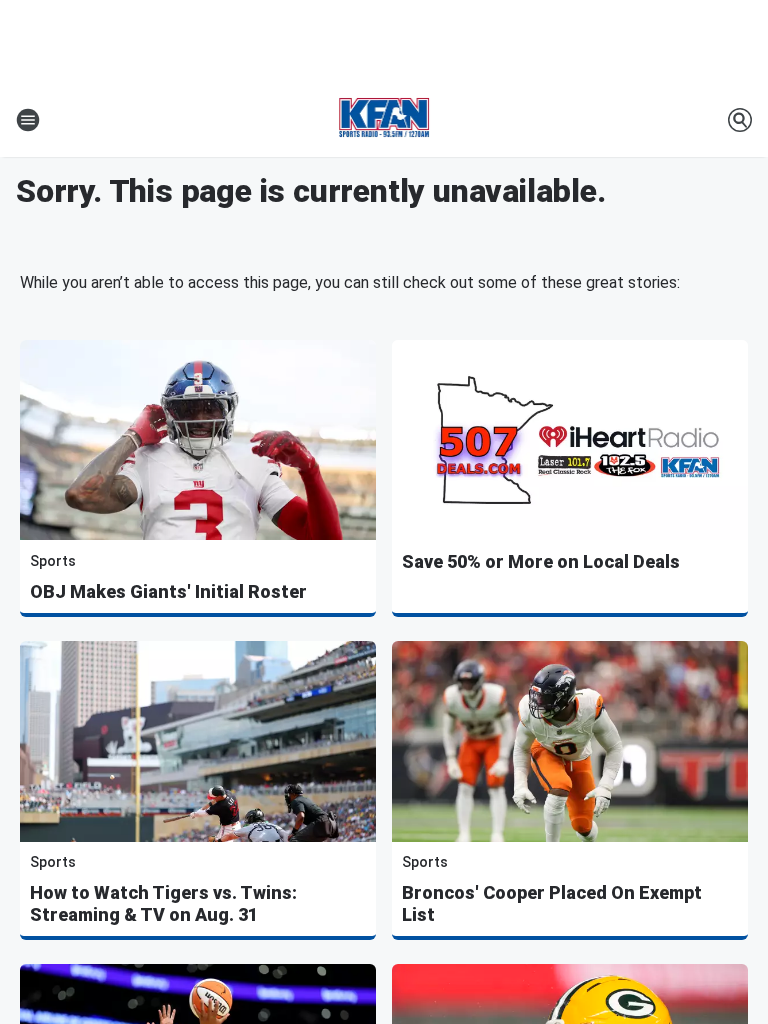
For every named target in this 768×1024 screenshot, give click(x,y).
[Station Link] (384, 120)
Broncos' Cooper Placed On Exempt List (552, 903)
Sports (53, 561)
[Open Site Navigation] (28, 120)
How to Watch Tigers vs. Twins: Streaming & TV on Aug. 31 (163, 903)
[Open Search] (740, 120)
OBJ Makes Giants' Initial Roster (168, 591)
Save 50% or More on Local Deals (541, 561)
